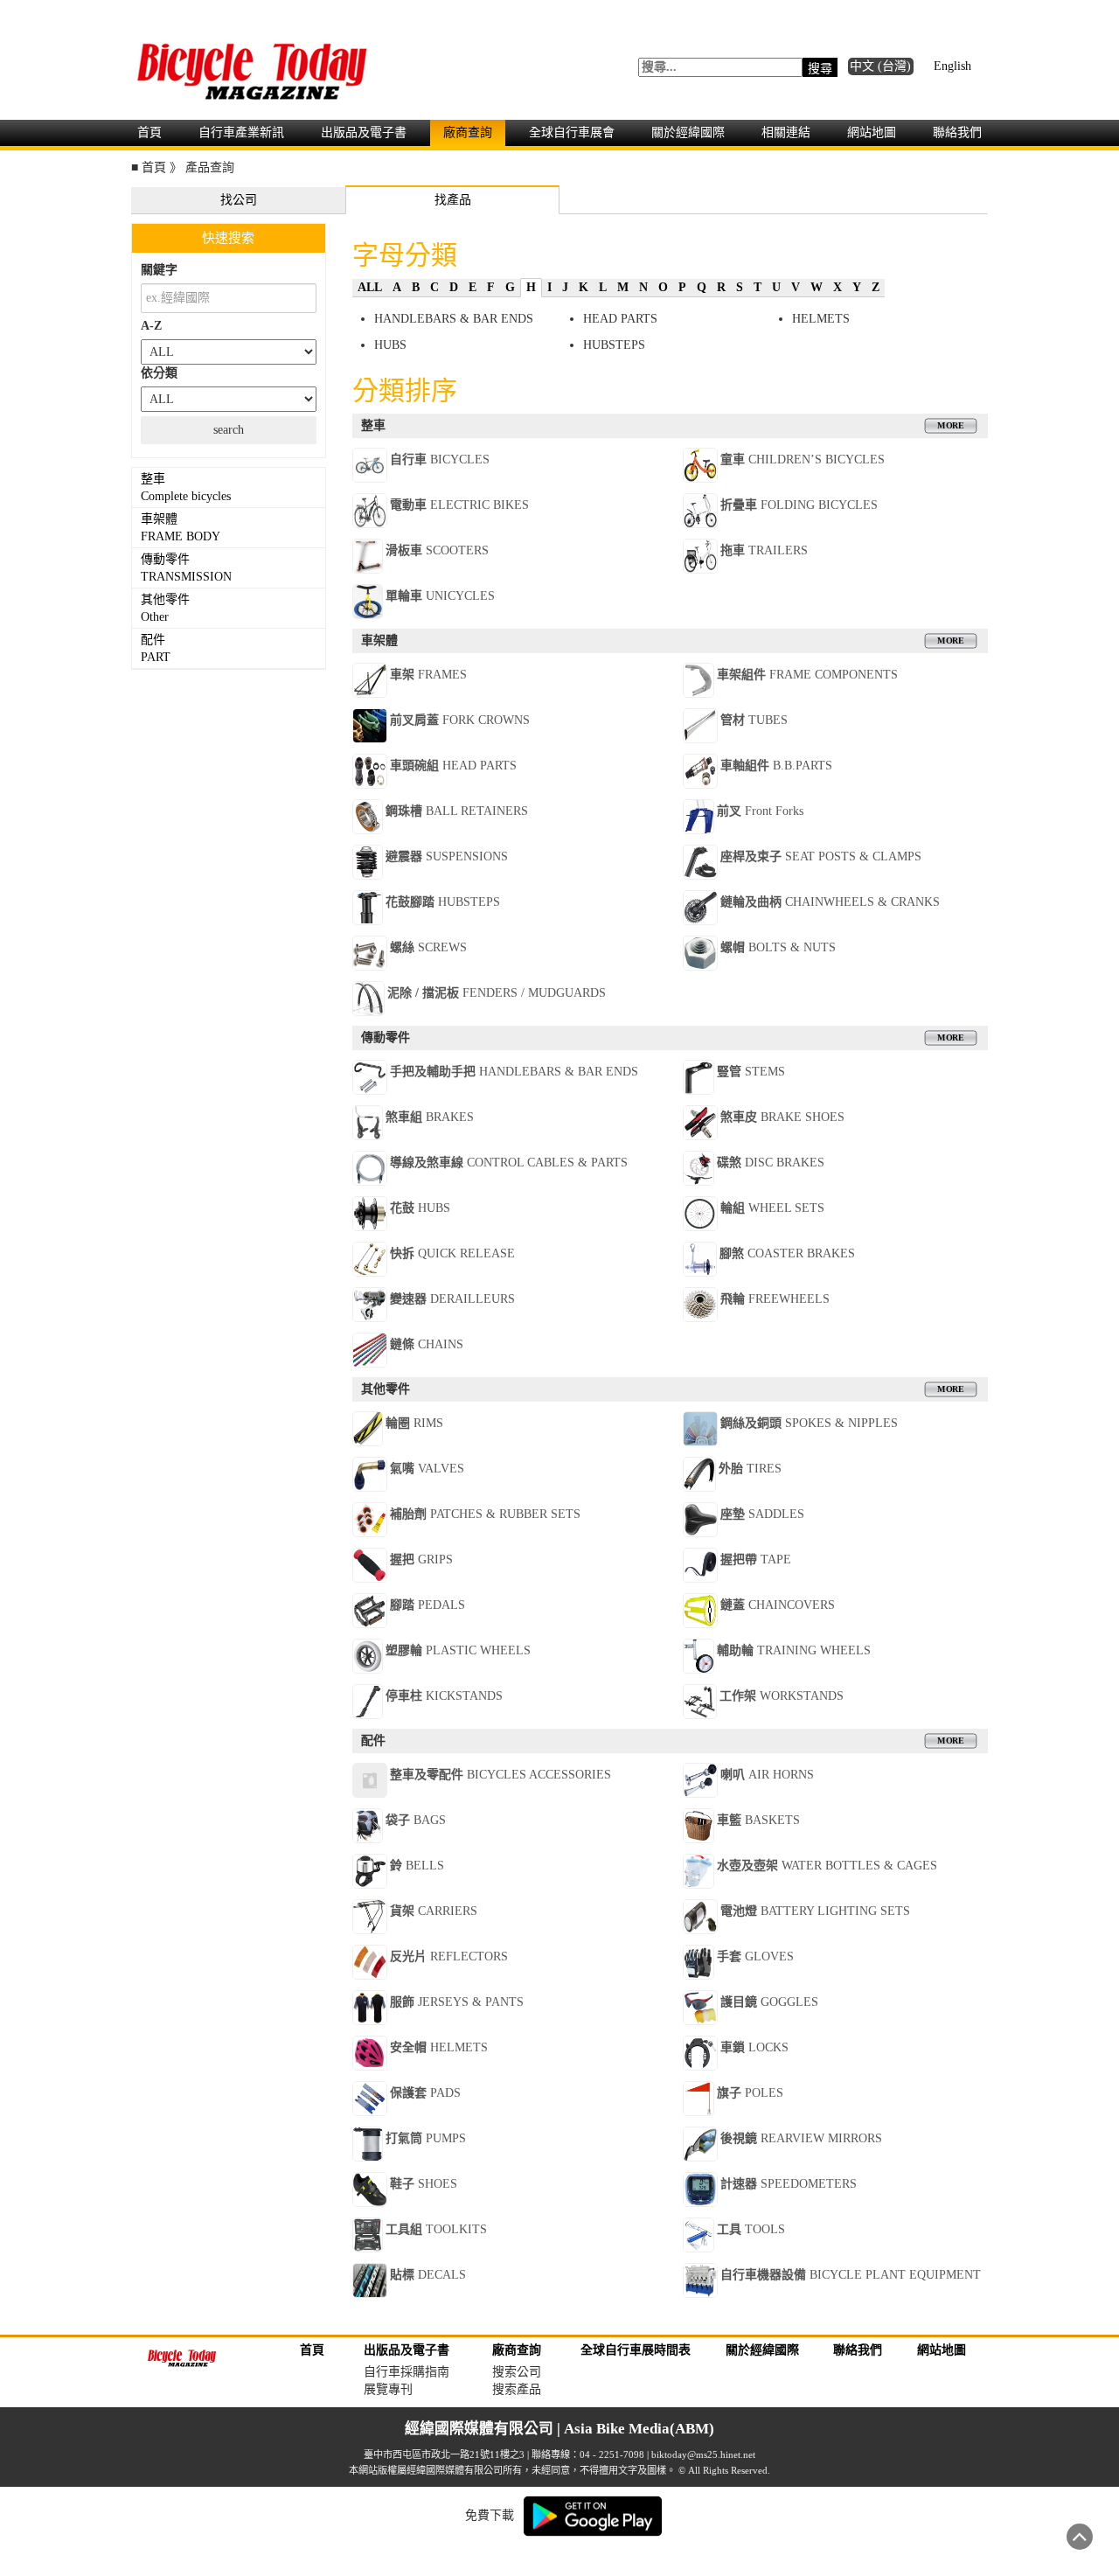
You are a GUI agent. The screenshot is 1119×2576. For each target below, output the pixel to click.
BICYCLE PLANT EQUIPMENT (851, 2275)
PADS (425, 2093)
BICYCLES (440, 460)
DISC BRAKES (771, 1163)
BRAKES (430, 1117)
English (952, 66)
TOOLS (751, 2229)
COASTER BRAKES (787, 1253)
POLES (750, 2093)
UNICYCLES (440, 596)
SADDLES (762, 1514)
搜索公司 (517, 2372)
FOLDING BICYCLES (799, 505)
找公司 (239, 200)
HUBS (390, 345)
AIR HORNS (767, 1775)
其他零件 (167, 608)
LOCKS (754, 2047)
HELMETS (821, 319)
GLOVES (755, 1956)
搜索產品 (517, 2389)
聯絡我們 (957, 132)
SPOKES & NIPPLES (809, 1423)
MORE (950, 425)
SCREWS (428, 947)
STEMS (751, 1072)
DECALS (428, 2275)
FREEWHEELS (775, 1299)
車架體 (181, 528)
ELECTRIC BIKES (459, 505)
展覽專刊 (388, 2389)
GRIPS (421, 1560)
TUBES (754, 720)
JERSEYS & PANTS (457, 2002)
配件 (156, 648)
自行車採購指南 (407, 2372)
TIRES (750, 1469)
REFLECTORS (449, 1956)
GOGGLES (769, 2002)
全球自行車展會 (572, 132)
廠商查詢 (468, 132)
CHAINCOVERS (778, 1605)
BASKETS (758, 1820)
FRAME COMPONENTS (807, 675)
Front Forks (760, 811)
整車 (186, 487)
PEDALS (427, 1605)
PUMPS (426, 2138)
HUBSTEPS (614, 345)
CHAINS (427, 1344)
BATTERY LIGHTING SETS (815, 1911)
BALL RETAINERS (457, 811)
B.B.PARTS (776, 766)
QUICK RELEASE (452, 1253)
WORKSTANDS (782, 1696)
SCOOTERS (437, 550)
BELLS (417, 1866)
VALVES (427, 1469)
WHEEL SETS (772, 1208)
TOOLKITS (436, 2229)
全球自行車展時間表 (636, 2350)
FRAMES (428, 675)
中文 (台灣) (880, 66)
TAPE (756, 1560)
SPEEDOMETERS (789, 2184)
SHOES (424, 2184)
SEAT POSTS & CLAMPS (821, 856)
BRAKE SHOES (782, 1117)
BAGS (416, 1820)
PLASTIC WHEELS (458, 1650)
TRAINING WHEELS (794, 1650)
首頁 (149, 132)
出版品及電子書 (364, 132)
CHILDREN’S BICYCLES (803, 460)
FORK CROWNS (460, 720)
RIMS (414, 1423)
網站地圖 (872, 132)
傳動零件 (186, 568)
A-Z (151, 326)
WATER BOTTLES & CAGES (827, 1866)
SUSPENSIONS (447, 856)
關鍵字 (159, 270)
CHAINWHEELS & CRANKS (830, 902)
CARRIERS (434, 1911)
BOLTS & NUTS (778, 947)
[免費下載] (593, 2514)
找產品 (453, 200)
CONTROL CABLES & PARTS (509, 1163)
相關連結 (786, 132)
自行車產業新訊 (241, 132)
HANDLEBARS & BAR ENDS (454, 319)
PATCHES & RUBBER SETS (485, 1514)
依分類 (159, 373)
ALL (370, 287)
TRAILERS (764, 550)
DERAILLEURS (452, 1299)
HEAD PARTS (620, 319)
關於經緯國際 (688, 132)
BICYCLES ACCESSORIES (500, 1775)
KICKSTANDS (444, 1696)
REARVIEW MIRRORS (801, 2138)
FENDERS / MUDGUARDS (497, 993)
